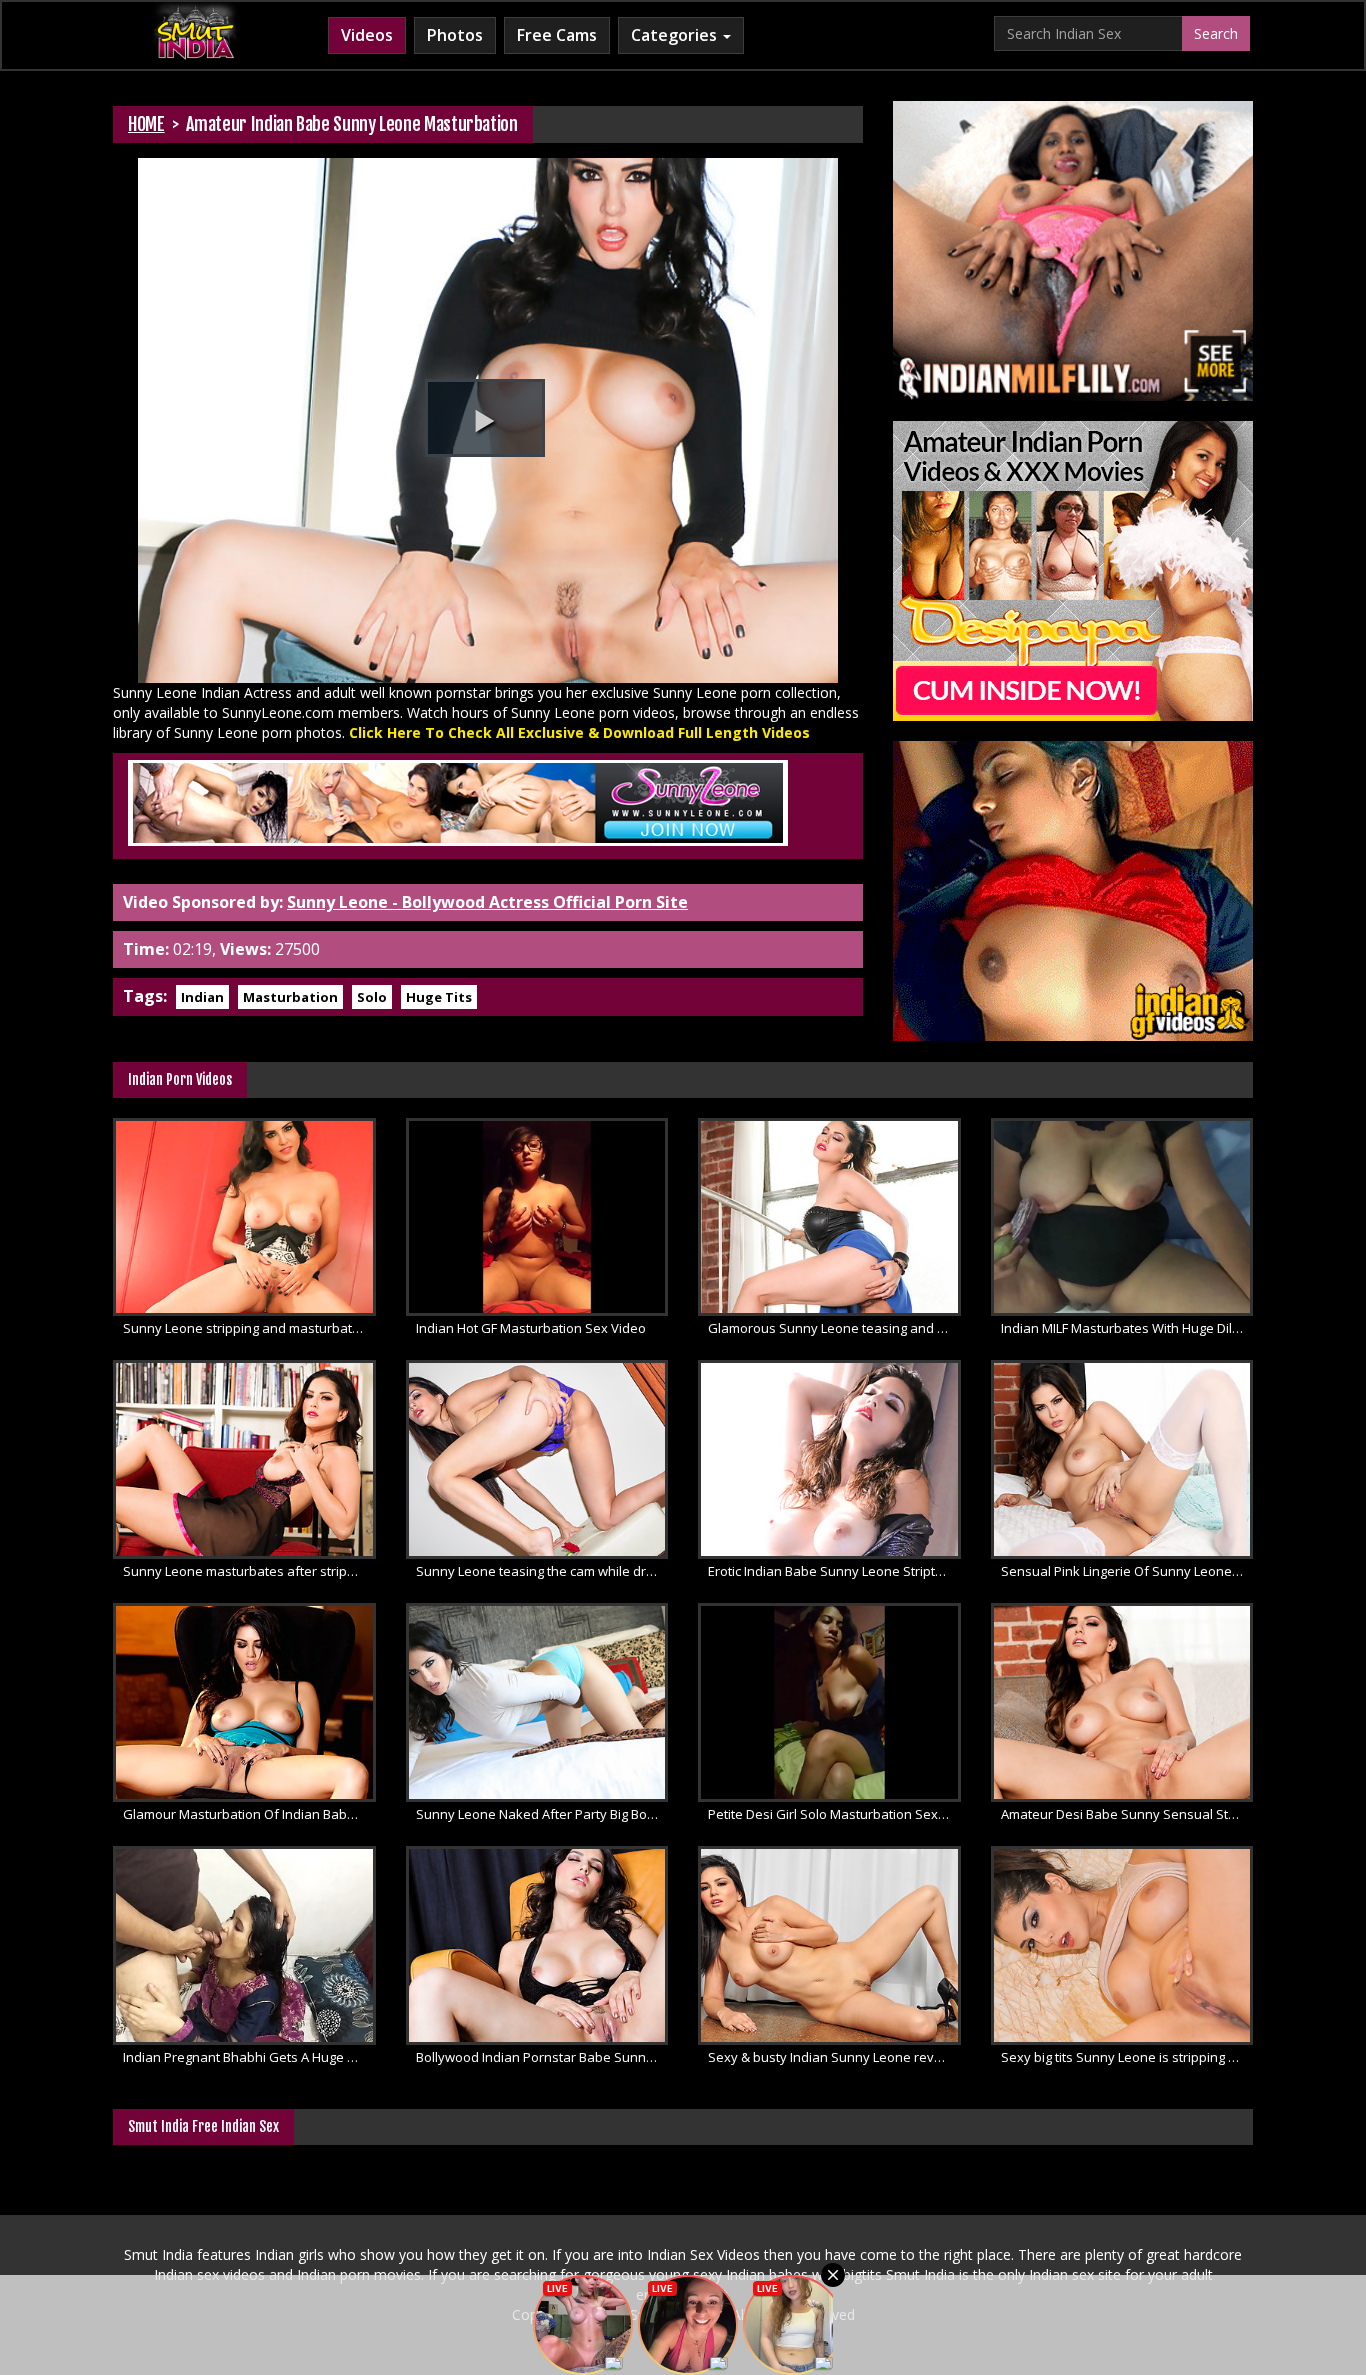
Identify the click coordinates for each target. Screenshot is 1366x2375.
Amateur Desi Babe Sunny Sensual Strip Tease (1127, 1814)
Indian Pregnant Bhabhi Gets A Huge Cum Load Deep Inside (249, 2057)
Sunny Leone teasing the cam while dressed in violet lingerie (542, 1571)
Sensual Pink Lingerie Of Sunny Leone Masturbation (1127, 1571)
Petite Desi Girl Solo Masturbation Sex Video (834, 1814)
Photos (455, 35)
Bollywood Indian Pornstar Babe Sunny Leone (542, 2057)
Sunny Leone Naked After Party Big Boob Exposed (542, 1814)
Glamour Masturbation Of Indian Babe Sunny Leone (249, 1814)
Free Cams (557, 35)
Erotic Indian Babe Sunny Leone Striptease (834, 1571)
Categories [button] (676, 35)
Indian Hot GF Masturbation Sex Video (531, 1328)
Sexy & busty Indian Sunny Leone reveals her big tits (834, 2057)
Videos (367, 35)
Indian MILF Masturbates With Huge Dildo (1124, 1328)
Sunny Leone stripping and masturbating (246, 1328)
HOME (146, 124)
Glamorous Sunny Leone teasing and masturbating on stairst (834, 1328)
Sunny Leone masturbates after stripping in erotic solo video (249, 1571)
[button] (485, 418)
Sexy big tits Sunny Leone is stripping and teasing (1127, 2057)
